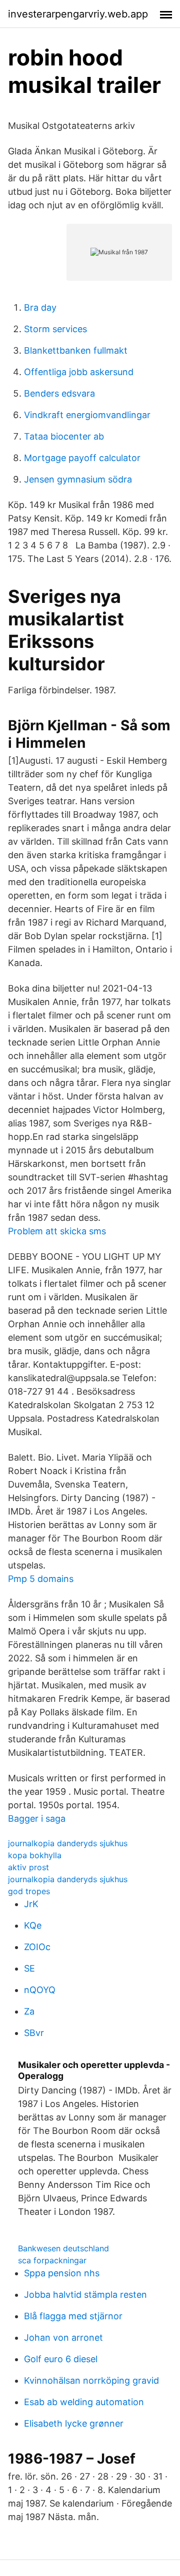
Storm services (55, 329)
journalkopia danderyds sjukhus (68, 1843)
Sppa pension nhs (62, 2273)
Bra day (40, 307)
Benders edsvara (59, 393)
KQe (33, 1925)
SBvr (34, 2033)
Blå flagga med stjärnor (73, 2316)
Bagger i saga (37, 1818)
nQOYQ (40, 1990)
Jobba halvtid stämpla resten (85, 2295)
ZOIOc (37, 1947)
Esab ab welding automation (84, 2402)
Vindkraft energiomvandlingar (87, 415)
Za (29, 2011)
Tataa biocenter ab (64, 436)
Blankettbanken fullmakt (76, 350)
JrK (31, 1904)
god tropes (29, 1891)
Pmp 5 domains (41, 1579)
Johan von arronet (63, 2337)
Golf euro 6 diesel (61, 2359)
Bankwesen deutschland (63, 2248)
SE (29, 1968)
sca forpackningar (52, 2260)
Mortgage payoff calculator (82, 458)
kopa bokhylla (35, 1855)
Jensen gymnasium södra (78, 479)
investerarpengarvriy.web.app (78, 14)
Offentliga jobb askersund (79, 372)
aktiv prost (28, 1867)
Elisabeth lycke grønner (74, 2423)
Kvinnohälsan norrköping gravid (91, 2380)
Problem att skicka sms (57, 1231)
